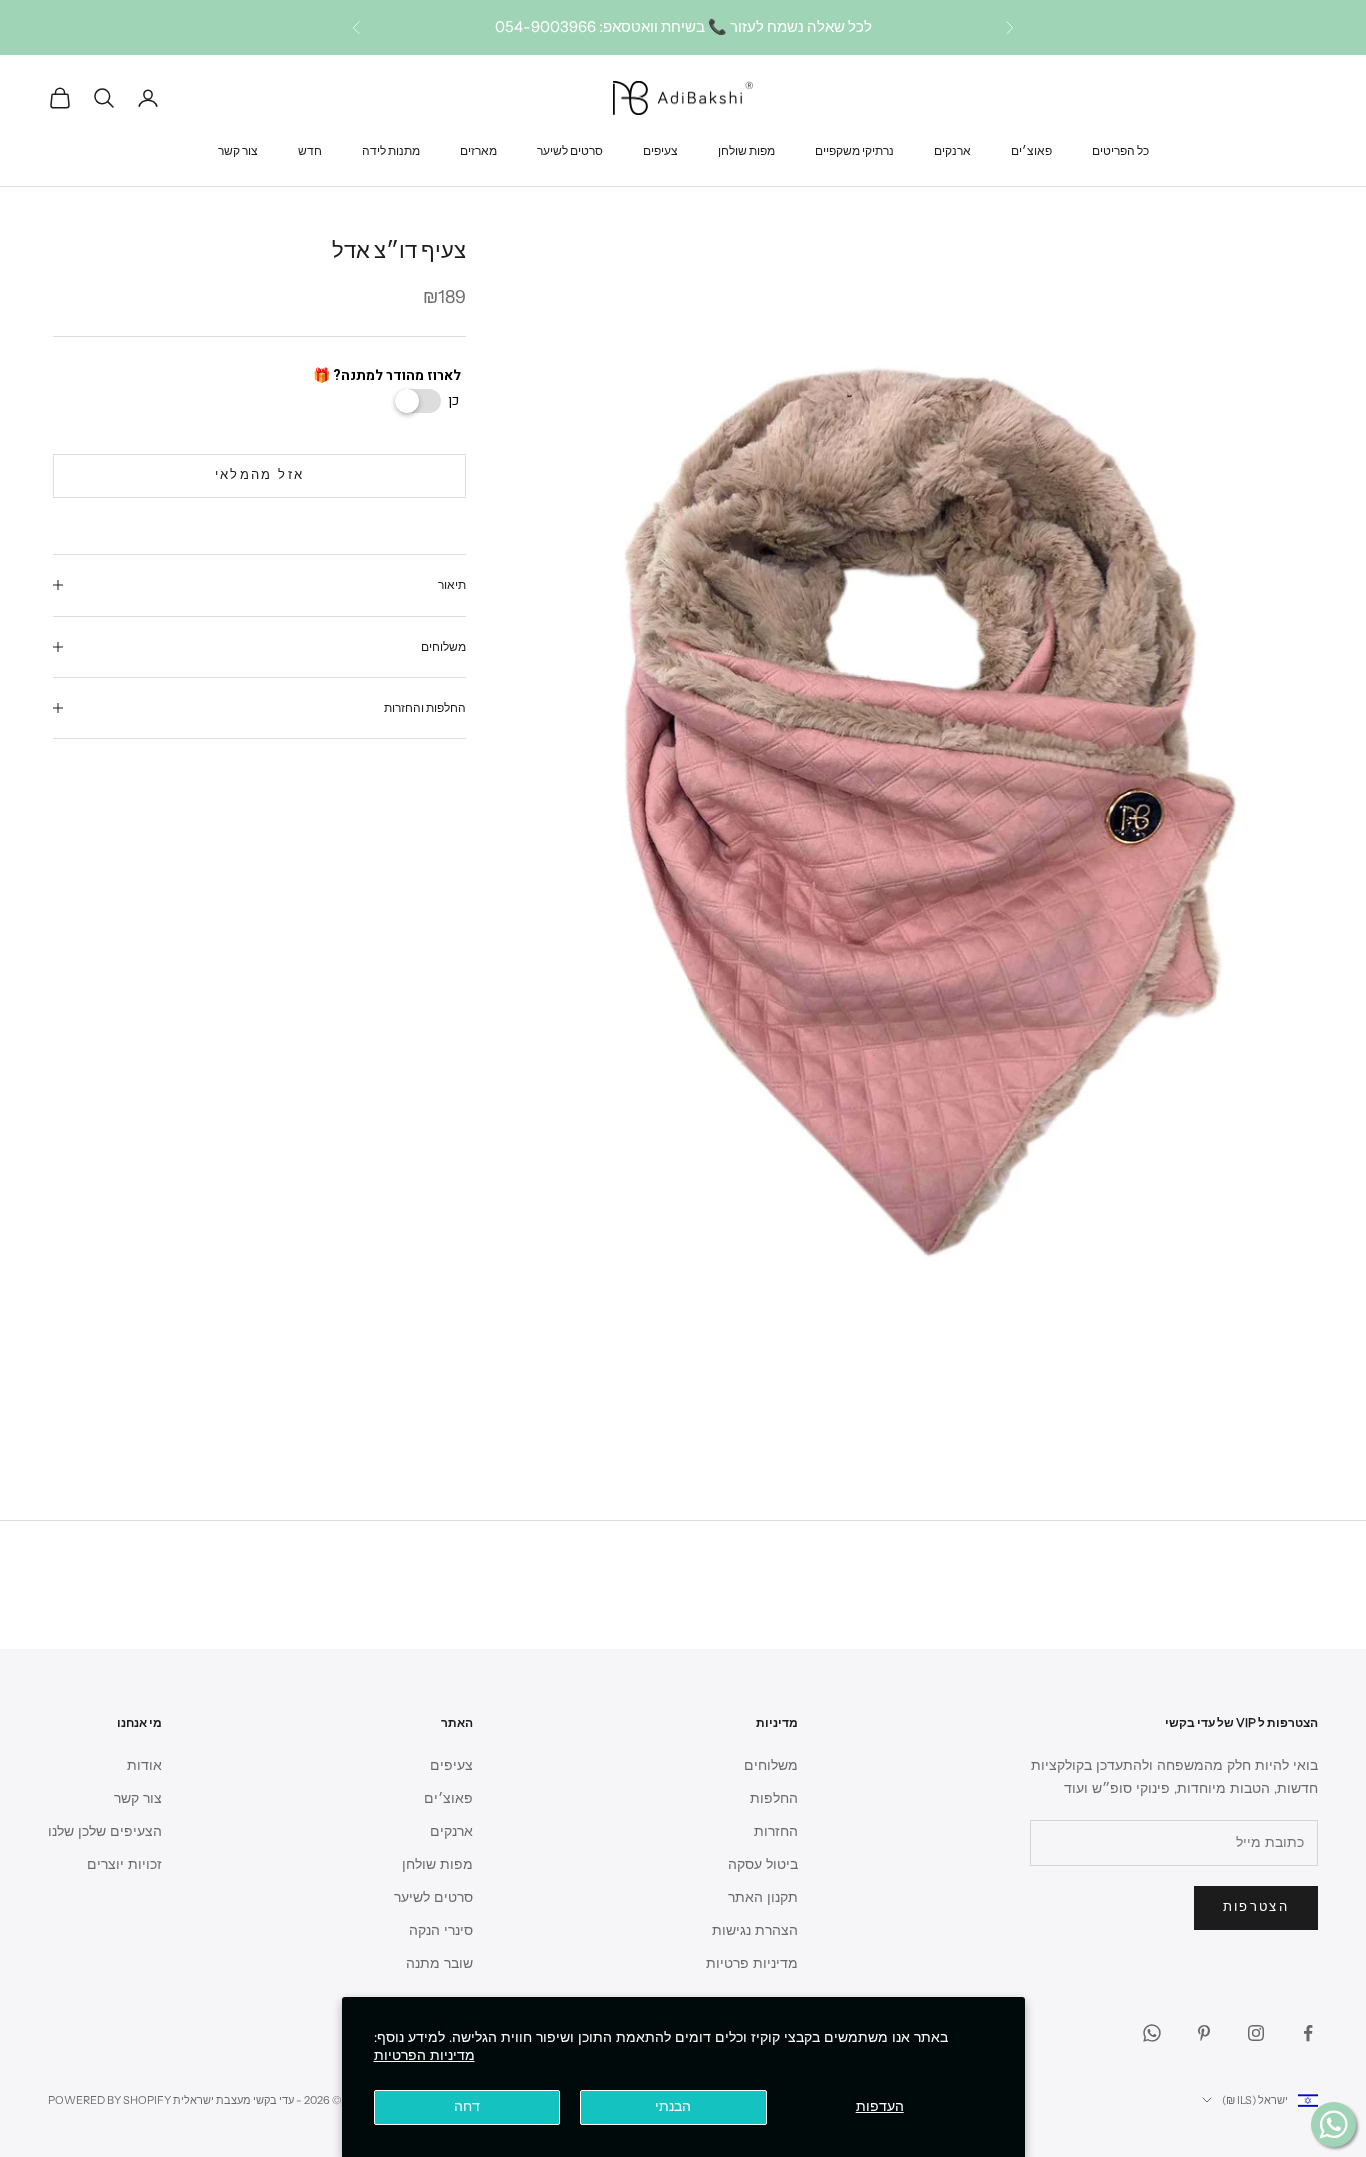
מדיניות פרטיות (752, 1963)
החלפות (774, 1798)
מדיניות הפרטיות (424, 2055)
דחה (467, 2106)
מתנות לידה (391, 149)
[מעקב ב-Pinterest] (1204, 2033)
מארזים (478, 149)
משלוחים (771, 1765)
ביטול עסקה (763, 1864)
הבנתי (673, 2106)
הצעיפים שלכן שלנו (105, 1831)
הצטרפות (1256, 1907)
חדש (310, 149)
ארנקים (952, 149)
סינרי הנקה (441, 1930)
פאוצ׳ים (1031, 149)
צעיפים (660, 149)
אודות (144, 1765)
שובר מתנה (439, 1963)
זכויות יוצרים (124, 1864)
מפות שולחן (746, 149)
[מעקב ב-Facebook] (1308, 2033)
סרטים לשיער (570, 149)
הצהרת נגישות (755, 1930)
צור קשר (238, 149)
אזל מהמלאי (259, 475)
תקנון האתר (763, 1897)
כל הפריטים (1120, 149)
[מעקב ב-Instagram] (1256, 2033)
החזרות (776, 1831)
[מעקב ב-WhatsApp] (1152, 2033)
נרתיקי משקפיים (854, 149)
